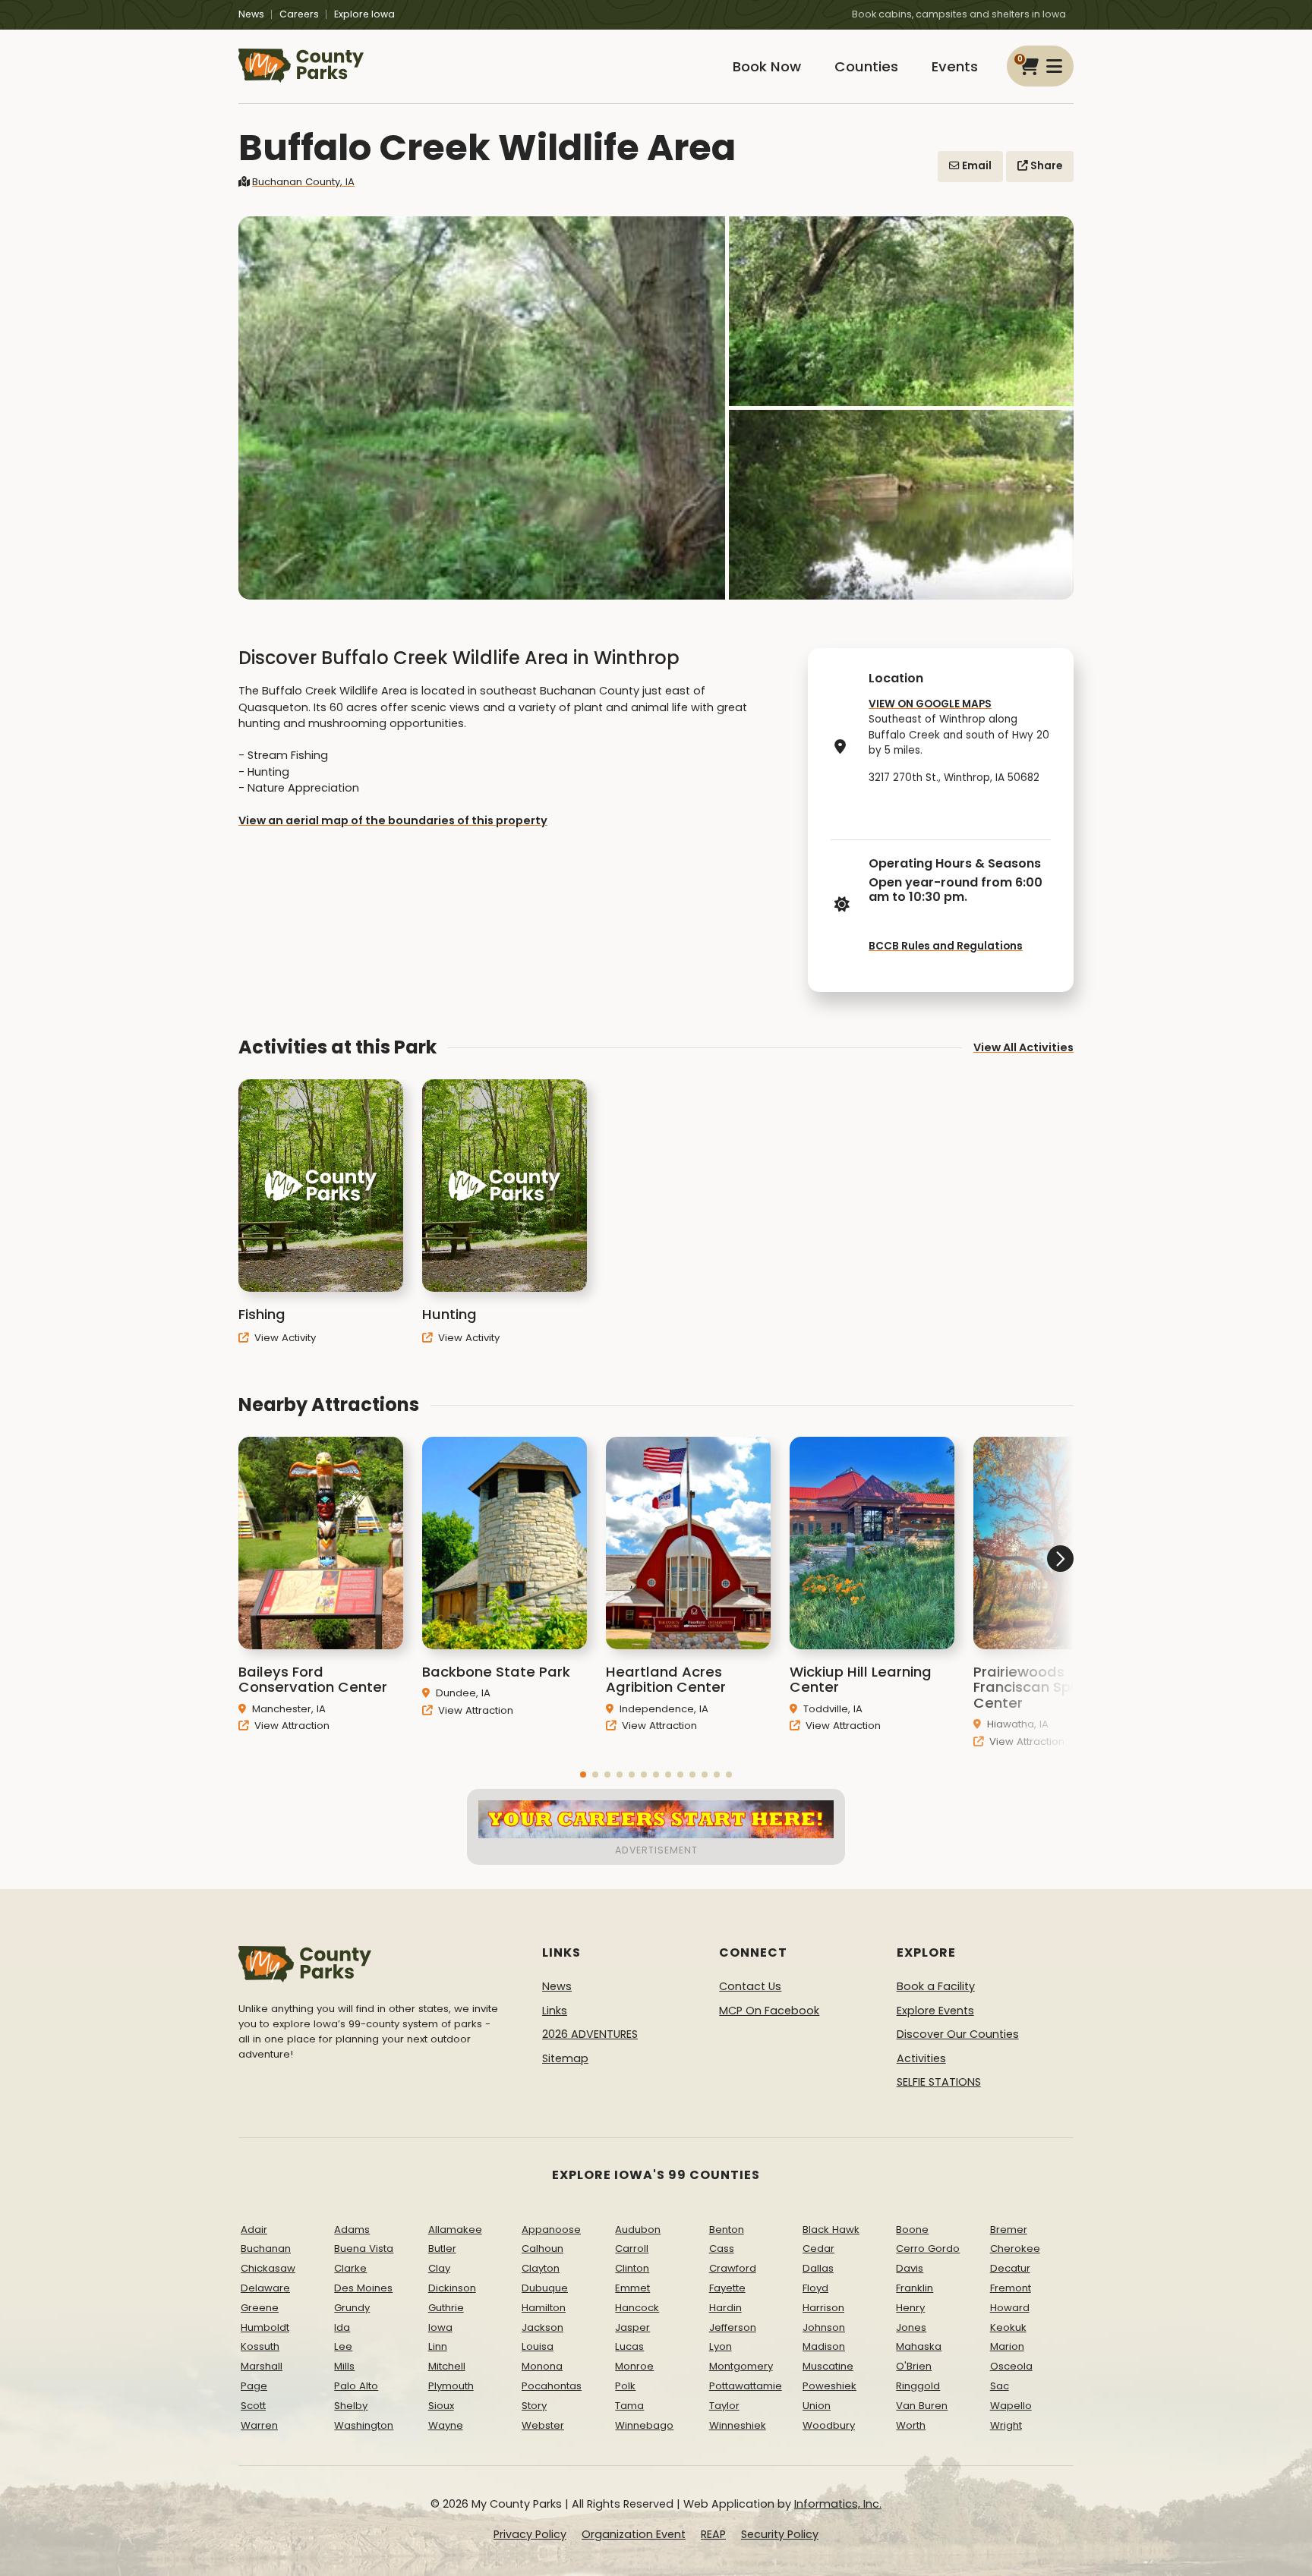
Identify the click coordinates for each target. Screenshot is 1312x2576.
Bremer (1009, 2230)
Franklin (915, 2288)
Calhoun (542, 2248)
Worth (911, 2425)
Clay (439, 2268)
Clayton (541, 2268)
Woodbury (829, 2425)
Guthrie (446, 2308)
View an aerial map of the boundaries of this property (393, 820)
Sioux (441, 2406)
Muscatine (828, 2366)
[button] (583, 1775)
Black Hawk (831, 2230)
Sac (1000, 2386)
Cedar (818, 2248)
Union (817, 2406)
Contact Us (750, 1986)
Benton (727, 2230)
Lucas (629, 2346)
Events (955, 66)
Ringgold (918, 2386)
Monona (542, 2366)
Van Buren (922, 2406)
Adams (352, 2230)
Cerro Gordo (928, 2248)
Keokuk (1008, 2327)
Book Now (767, 66)
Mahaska (919, 2346)
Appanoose (551, 2230)
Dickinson (452, 2288)
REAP (713, 2534)
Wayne (446, 2425)
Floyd (815, 2288)
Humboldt (265, 2327)
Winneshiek (738, 2425)
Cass (722, 2248)
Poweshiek (829, 2386)
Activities (921, 2058)
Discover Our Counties (958, 2034)
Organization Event (634, 2534)
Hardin (725, 2308)
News (251, 14)
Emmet (632, 2288)
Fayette (727, 2288)
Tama (629, 2406)
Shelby (351, 2406)
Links (555, 2011)
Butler (442, 2248)
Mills (344, 2366)
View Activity (284, 1338)
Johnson (824, 2327)
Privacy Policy (530, 2534)
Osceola (1011, 2366)
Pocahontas (552, 2386)
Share (1045, 166)
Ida (342, 2327)
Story (534, 2406)
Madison (824, 2346)
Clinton (632, 2268)
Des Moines (363, 2288)
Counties (866, 66)
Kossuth (260, 2346)
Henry (910, 2308)
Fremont (1011, 2288)
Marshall (262, 2366)
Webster (543, 2425)
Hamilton (544, 2308)
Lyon (721, 2346)
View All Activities (1023, 1047)
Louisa (538, 2346)
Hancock (637, 2308)
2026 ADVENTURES (590, 2034)
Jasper (632, 2327)
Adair (254, 2230)
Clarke (350, 2268)
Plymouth (451, 2386)
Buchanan (266, 2248)
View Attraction (290, 1726)
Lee (343, 2346)
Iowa (440, 2327)
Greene (260, 2308)
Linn (438, 2346)
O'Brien (914, 2366)
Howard (1010, 2308)
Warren (259, 2425)
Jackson (542, 2327)
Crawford (733, 2268)
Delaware (265, 2288)
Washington (364, 2425)
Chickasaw (268, 2268)
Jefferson (733, 2327)
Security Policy (780, 2534)
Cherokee (1015, 2248)
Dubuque (545, 2288)
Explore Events (935, 2011)
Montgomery (741, 2366)
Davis (910, 2268)
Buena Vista (364, 2248)
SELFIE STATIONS (939, 2082)
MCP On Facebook (769, 2011)
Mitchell (447, 2366)
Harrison (823, 2308)
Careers (299, 14)
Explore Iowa (364, 14)
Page (254, 2386)
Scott (253, 2406)
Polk (625, 2386)
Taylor (724, 2406)
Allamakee (455, 2230)
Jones (911, 2327)
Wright (1006, 2425)
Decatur (1010, 2268)
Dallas (818, 2268)
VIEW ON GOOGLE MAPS (930, 704)
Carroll (632, 2248)
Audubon (638, 2230)
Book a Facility (936, 1986)
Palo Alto (356, 2386)
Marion (1007, 2346)
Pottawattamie (746, 2386)
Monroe (634, 2366)
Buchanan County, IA (303, 182)
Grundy (352, 2308)
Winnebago (644, 2425)
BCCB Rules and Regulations (946, 946)
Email (976, 166)
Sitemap (565, 2058)
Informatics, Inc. (838, 2504)
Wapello (1011, 2406)
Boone (912, 2230)
